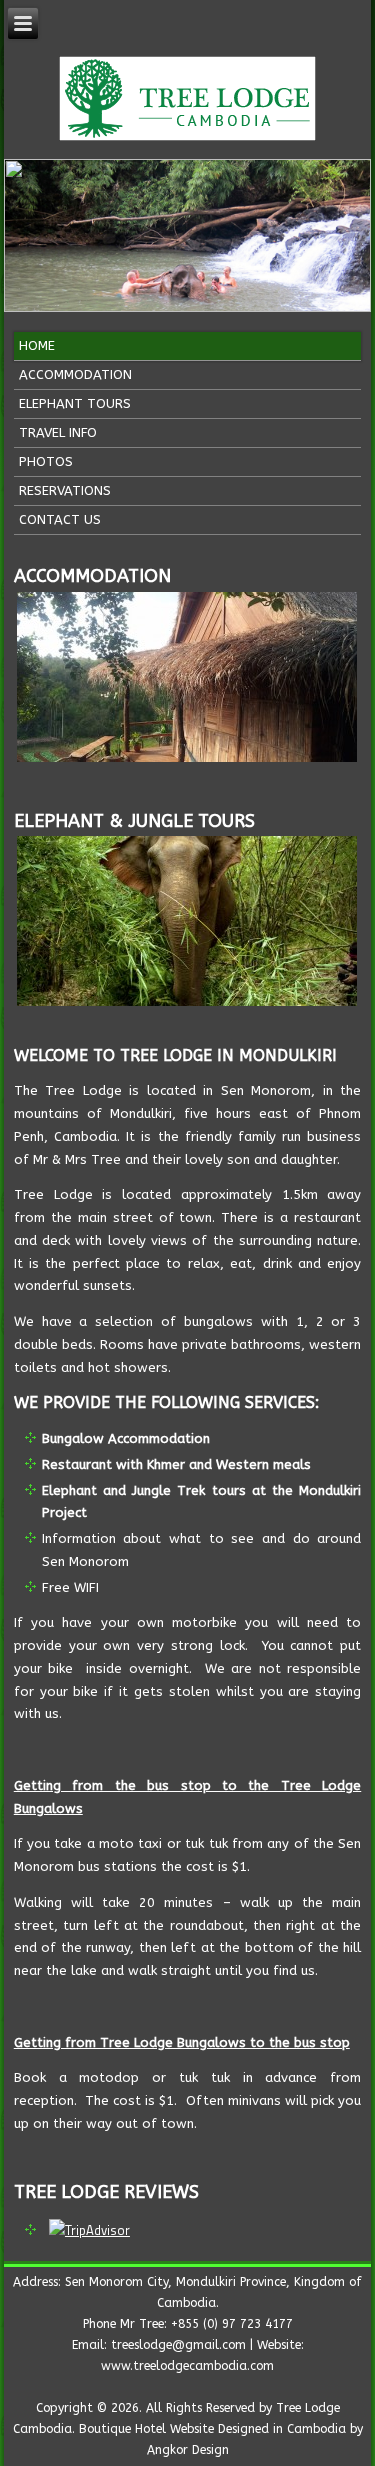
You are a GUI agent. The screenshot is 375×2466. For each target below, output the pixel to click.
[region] (188, 235)
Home (37, 345)
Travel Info (58, 432)
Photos (46, 461)
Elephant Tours (75, 403)
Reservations (65, 490)
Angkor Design (188, 2450)
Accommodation (75, 374)
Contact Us (60, 519)
